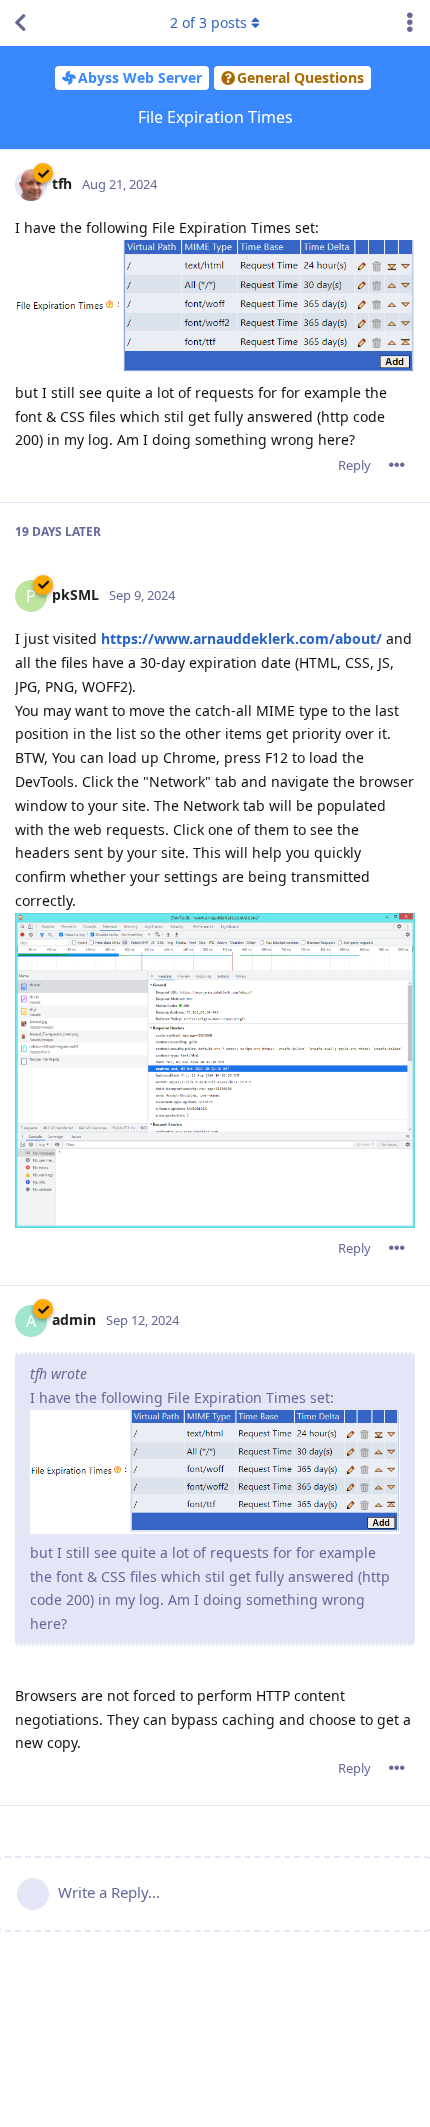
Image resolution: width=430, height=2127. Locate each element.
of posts (208, 22)
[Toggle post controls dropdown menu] (397, 465)
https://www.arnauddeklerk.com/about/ (241, 638)
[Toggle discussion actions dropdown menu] (410, 23)
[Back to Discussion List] (20, 23)
